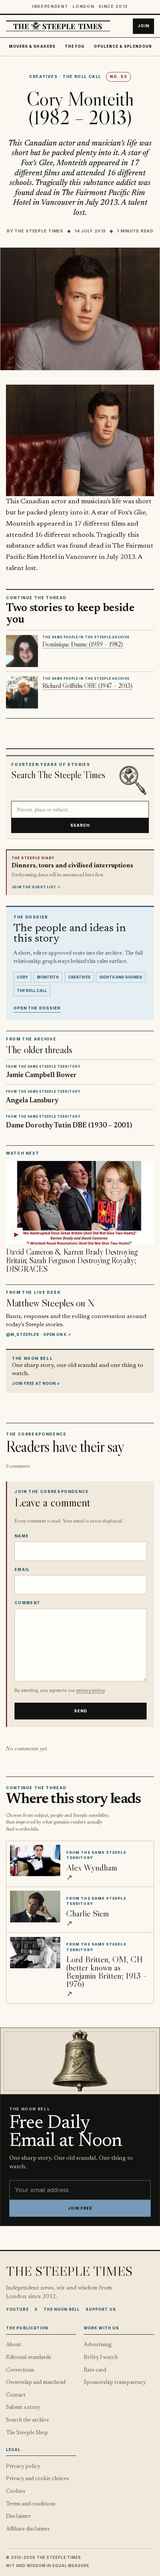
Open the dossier (37, 1008)
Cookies (16, 2492)
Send (81, 1711)
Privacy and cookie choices (37, 2479)
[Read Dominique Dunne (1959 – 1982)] (22, 651)
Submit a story (23, 2408)
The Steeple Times (39, 231)
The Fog (75, 46)
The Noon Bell (62, 2309)
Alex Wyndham (92, 1867)
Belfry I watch (101, 2358)
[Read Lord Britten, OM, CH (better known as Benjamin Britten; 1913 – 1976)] (35, 1953)
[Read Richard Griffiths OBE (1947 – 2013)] (22, 692)
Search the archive (28, 2420)
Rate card (95, 2370)
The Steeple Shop (27, 2433)
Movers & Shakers (32, 46)
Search (80, 825)
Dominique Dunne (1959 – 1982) (83, 644)
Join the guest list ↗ (36, 887)
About (14, 2345)
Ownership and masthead (36, 2383)
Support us (101, 2309)
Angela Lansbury (32, 1101)
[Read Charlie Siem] (35, 1906)
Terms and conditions (31, 2504)
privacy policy (90, 1690)
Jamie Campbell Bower (41, 1075)
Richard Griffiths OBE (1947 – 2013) (87, 686)
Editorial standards (28, 2358)
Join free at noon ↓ (36, 1383)
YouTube (17, 2309)
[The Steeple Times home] (58, 26)
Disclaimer (18, 2516)
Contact (16, 2395)
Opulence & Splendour (123, 46)
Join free (80, 2208)
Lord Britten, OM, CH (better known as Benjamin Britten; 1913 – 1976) (107, 1971)
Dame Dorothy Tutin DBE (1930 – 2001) (69, 1126)
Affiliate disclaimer (28, 2529)
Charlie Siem (87, 1913)
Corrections (20, 2370)
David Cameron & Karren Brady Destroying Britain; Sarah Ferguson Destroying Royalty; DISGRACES (72, 1260)
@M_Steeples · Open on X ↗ (39, 1334)
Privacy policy (23, 2467)
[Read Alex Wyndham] (35, 1860)
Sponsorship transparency (115, 2383)
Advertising (98, 2345)
